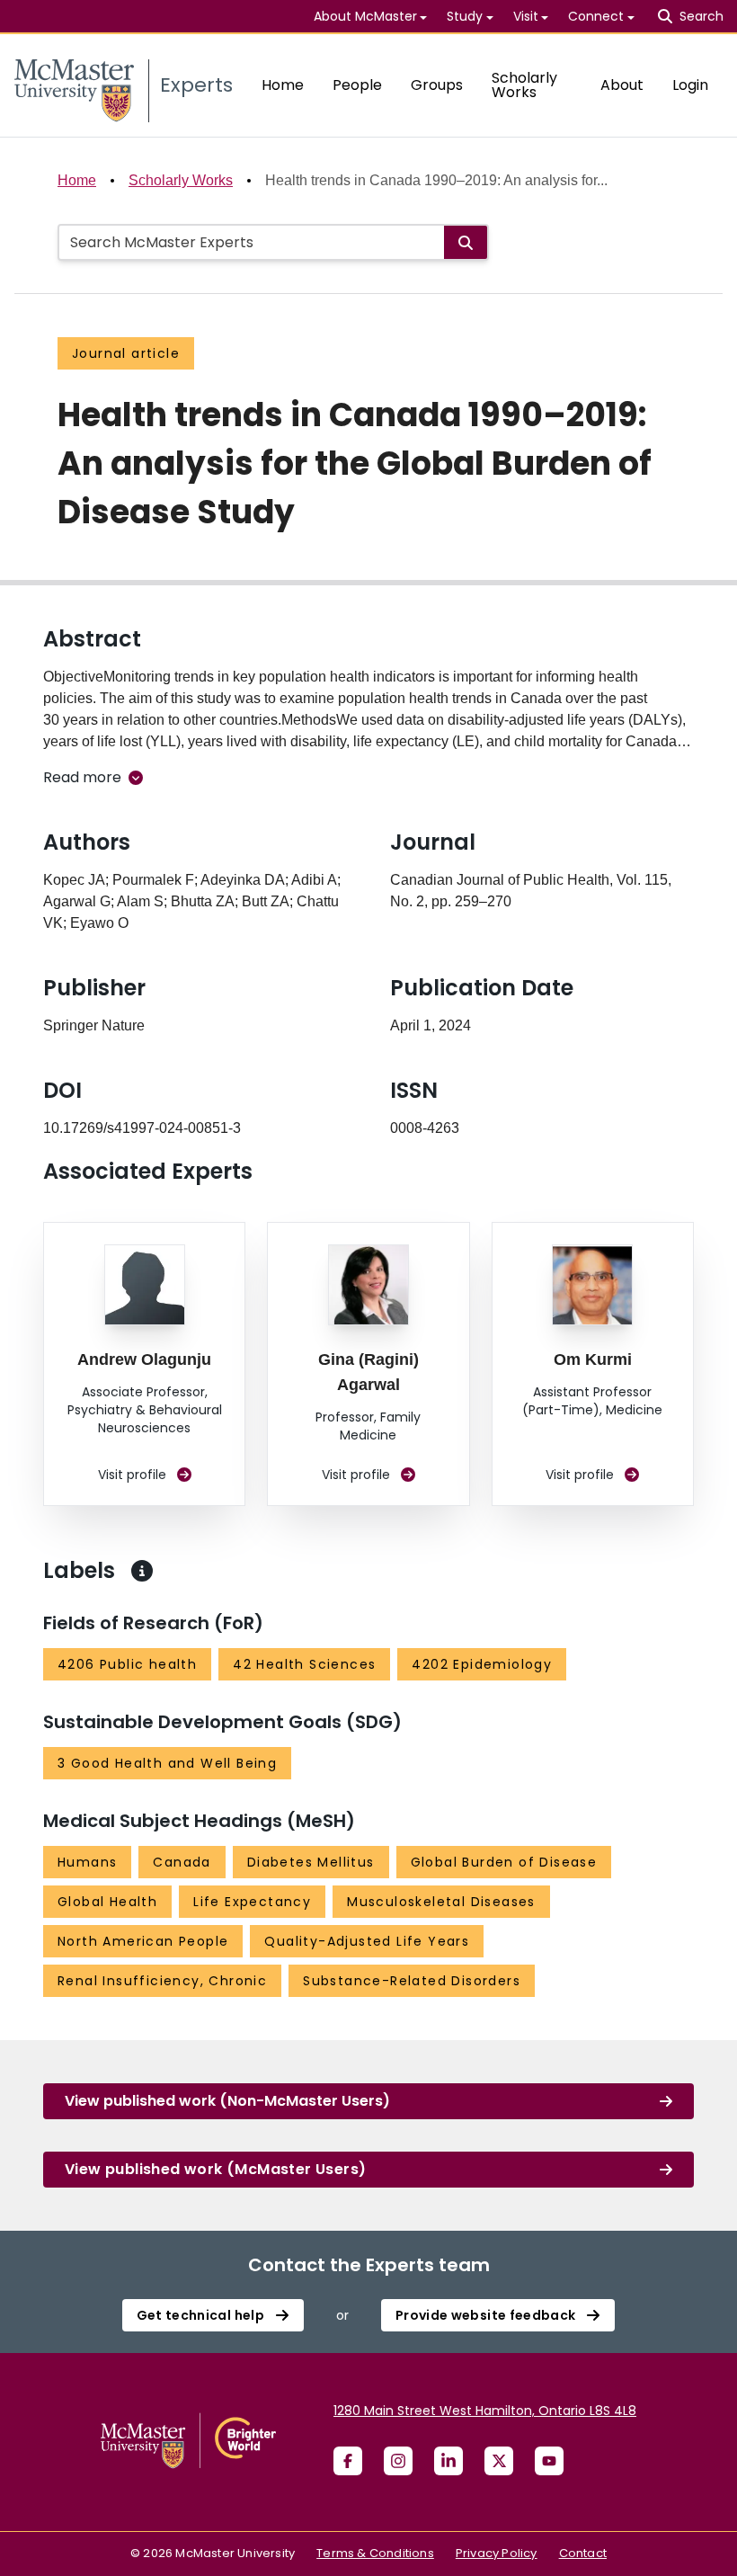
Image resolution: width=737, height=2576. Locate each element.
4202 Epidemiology (482, 1664)
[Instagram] (398, 2461)
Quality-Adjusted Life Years (367, 1941)
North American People (143, 1941)
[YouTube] (549, 2461)
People (357, 85)
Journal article (126, 353)
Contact (583, 2553)
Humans (87, 1862)
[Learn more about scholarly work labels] (142, 1571)
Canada (182, 1862)
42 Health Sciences (304, 1664)
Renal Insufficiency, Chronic (162, 1981)
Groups (437, 85)
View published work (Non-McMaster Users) (227, 2101)
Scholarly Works (524, 85)
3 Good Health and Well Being (167, 1763)
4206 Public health (127, 1664)
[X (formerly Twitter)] (499, 2461)
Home (283, 85)
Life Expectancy (252, 1902)
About (622, 85)
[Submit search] (466, 242)
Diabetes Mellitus (311, 1862)
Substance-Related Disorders (412, 1981)
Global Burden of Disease (504, 1862)
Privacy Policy (497, 2553)
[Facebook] (348, 2461)
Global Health (107, 1902)
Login (690, 85)
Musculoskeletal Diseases (441, 1902)
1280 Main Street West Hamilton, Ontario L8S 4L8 (485, 2411)
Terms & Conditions (375, 2553)
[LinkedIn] (448, 2461)
